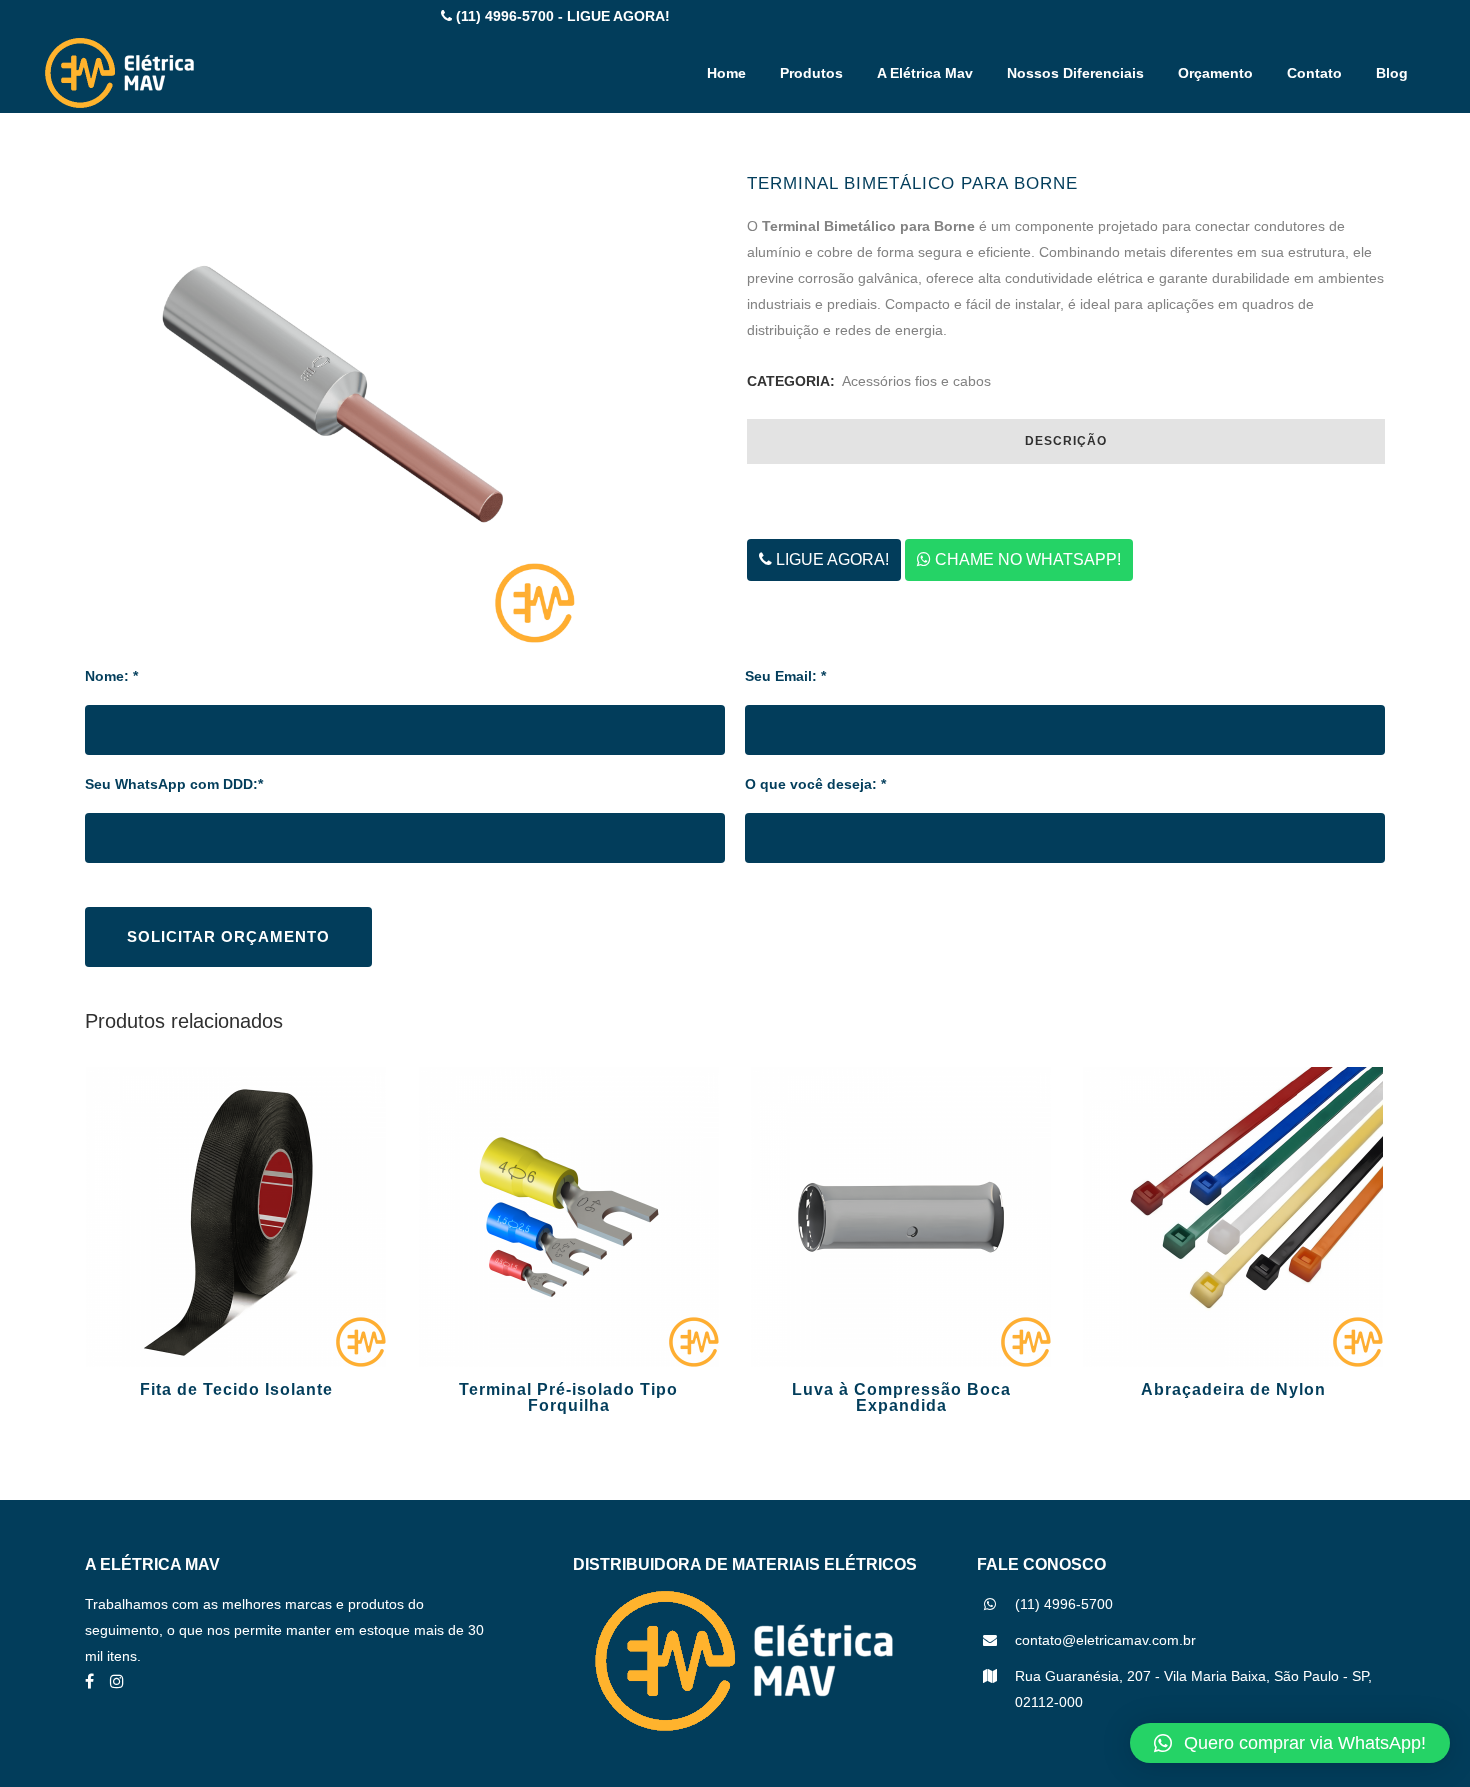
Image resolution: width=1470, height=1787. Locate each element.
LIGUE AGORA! (830, 559)
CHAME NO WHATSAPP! (1026, 559)
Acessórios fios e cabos (916, 381)
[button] (1290, 1743)
